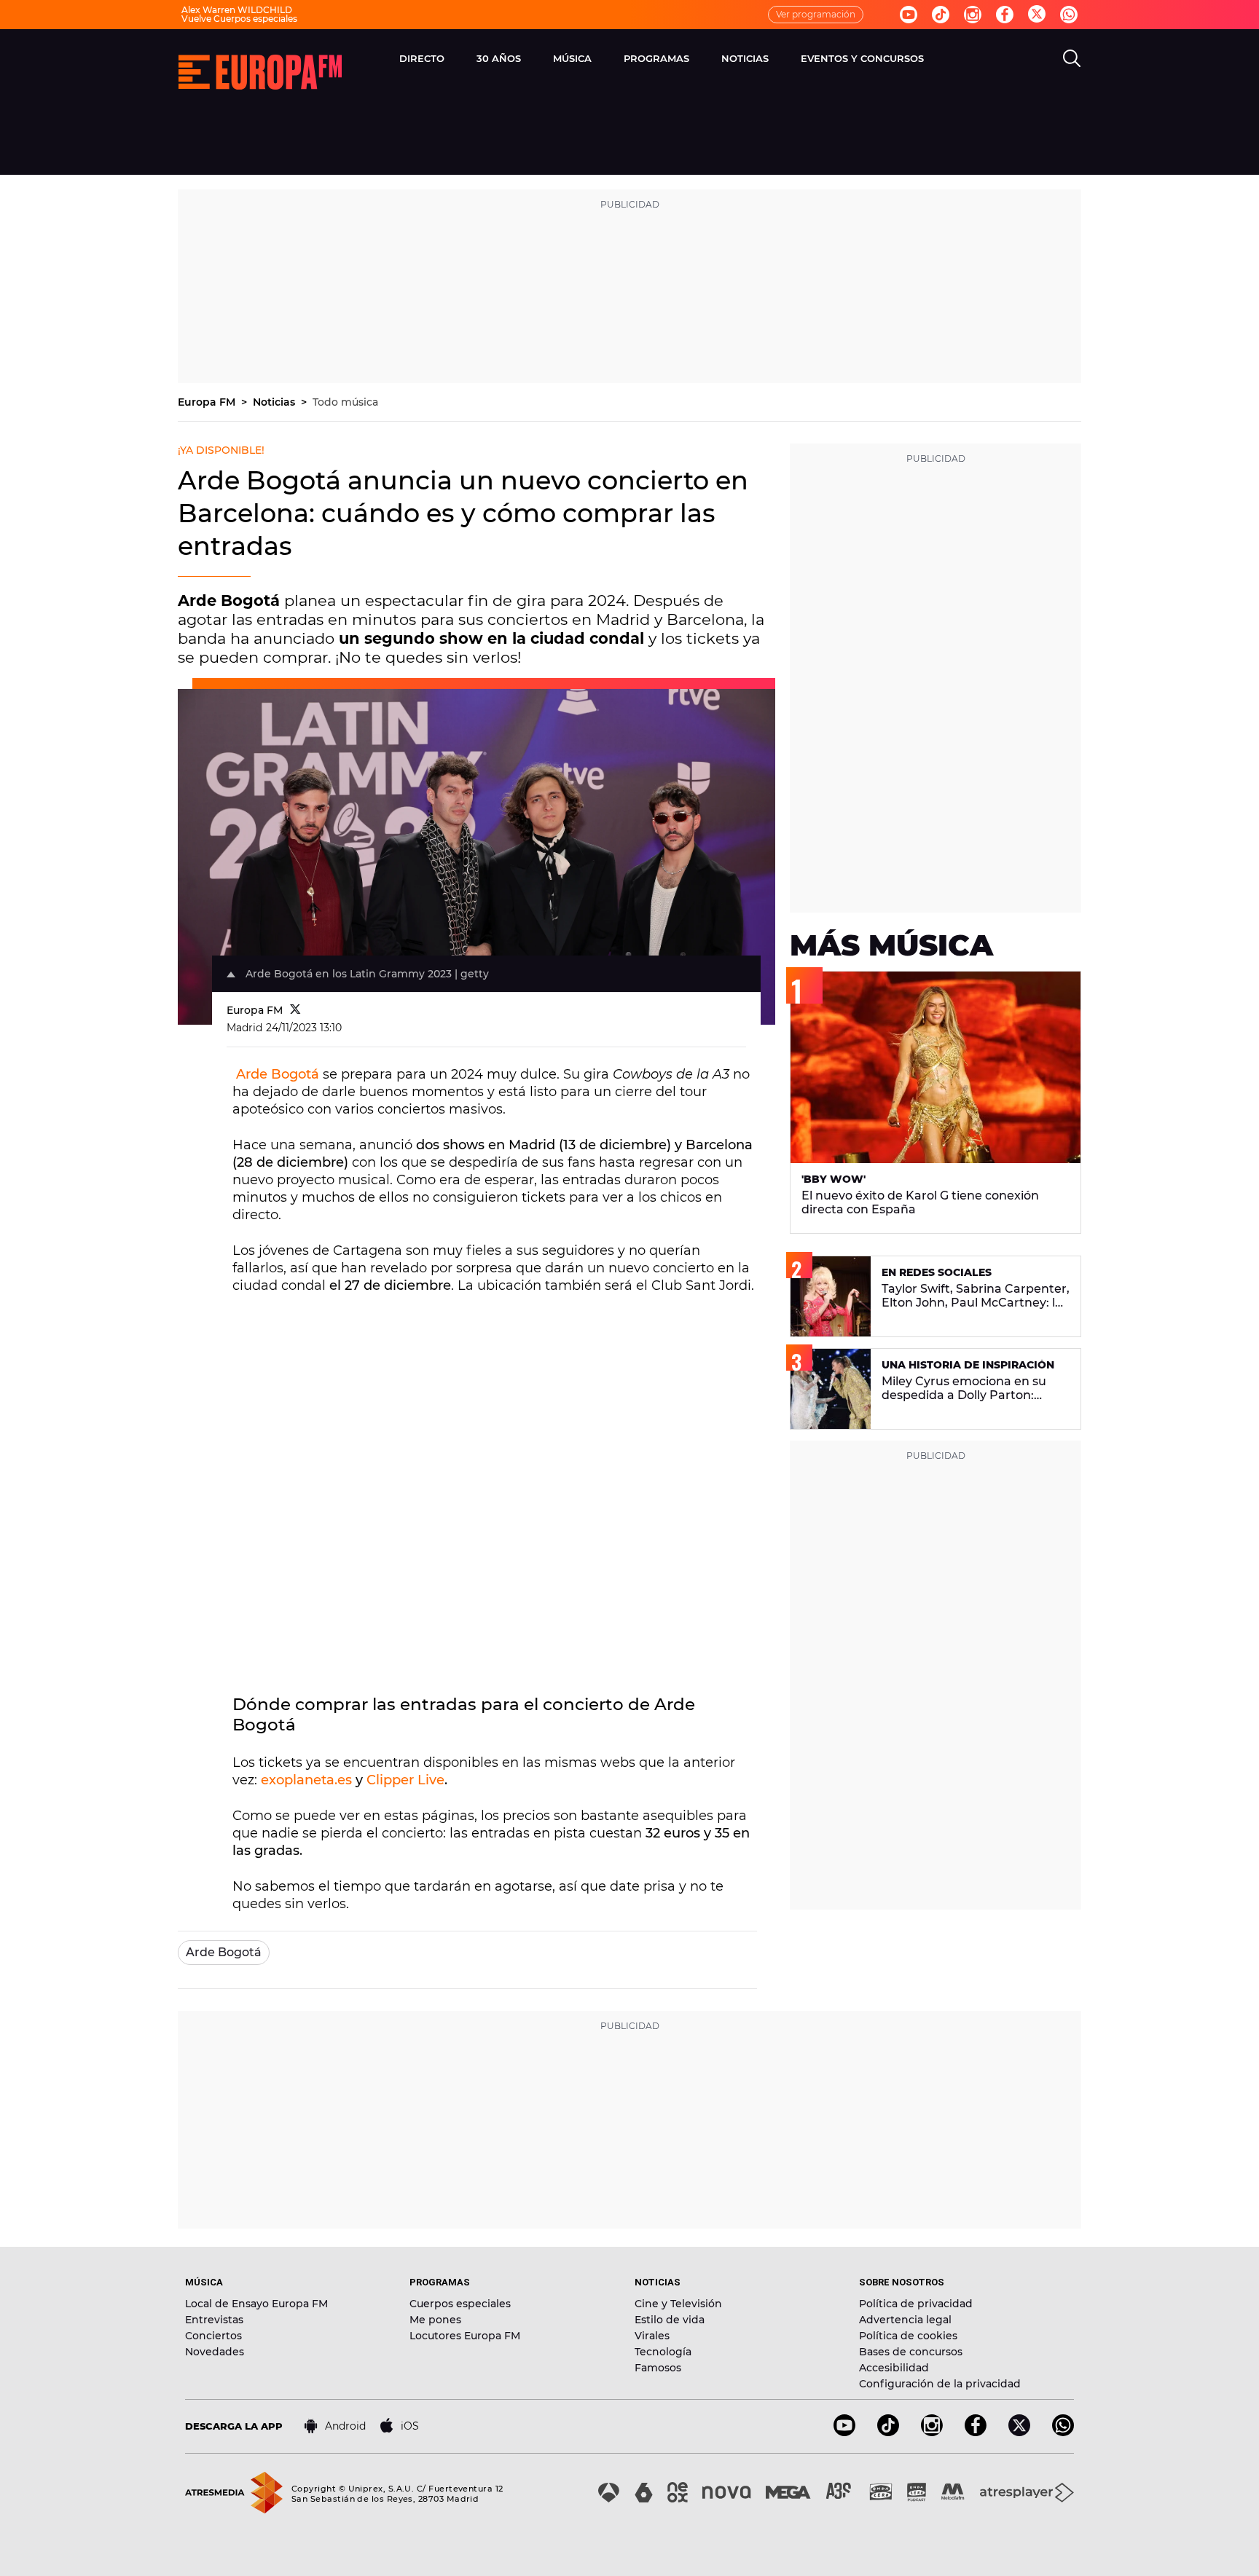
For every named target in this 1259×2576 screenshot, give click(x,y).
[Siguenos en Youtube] (909, 15)
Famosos (658, 2368)
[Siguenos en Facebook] (1005, 15)
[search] (1072, 58)
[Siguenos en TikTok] (888, 2432)
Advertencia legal (905, 2320)
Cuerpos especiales (460, 2304)
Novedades (215, 2352)
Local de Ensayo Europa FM (256, 2304)
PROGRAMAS (656, 58)
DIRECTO (422, 58)
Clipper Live (405, 1780)
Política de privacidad (916, 2304)
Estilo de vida (670, 2320)
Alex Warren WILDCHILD (237, 10)
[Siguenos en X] (1019, 2432)
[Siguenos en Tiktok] (941, 15)
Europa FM (208, 402)
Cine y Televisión (678, 2304)
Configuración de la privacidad (940, 2384)
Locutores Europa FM (465, 2336)
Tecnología (663, 2352)
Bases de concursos (911, 2352)
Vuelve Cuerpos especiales (239, 19)
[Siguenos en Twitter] (1037, 15)
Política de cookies (908, 2336)
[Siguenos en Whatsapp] (1069, 15)
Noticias (275, 402)
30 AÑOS (499, 58)
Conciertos (213, 2336)
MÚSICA (572, 58)
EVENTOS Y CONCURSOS (862, 58)
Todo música (345, 402)
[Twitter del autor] (295, 1010)
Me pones (435, 2320)
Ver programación (816, 14)
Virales (652, 2336)
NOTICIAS (745, 58)
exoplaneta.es (306, 1780)
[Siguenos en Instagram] (973, 15)
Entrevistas (214, 2320)
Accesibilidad (894, 2368)
